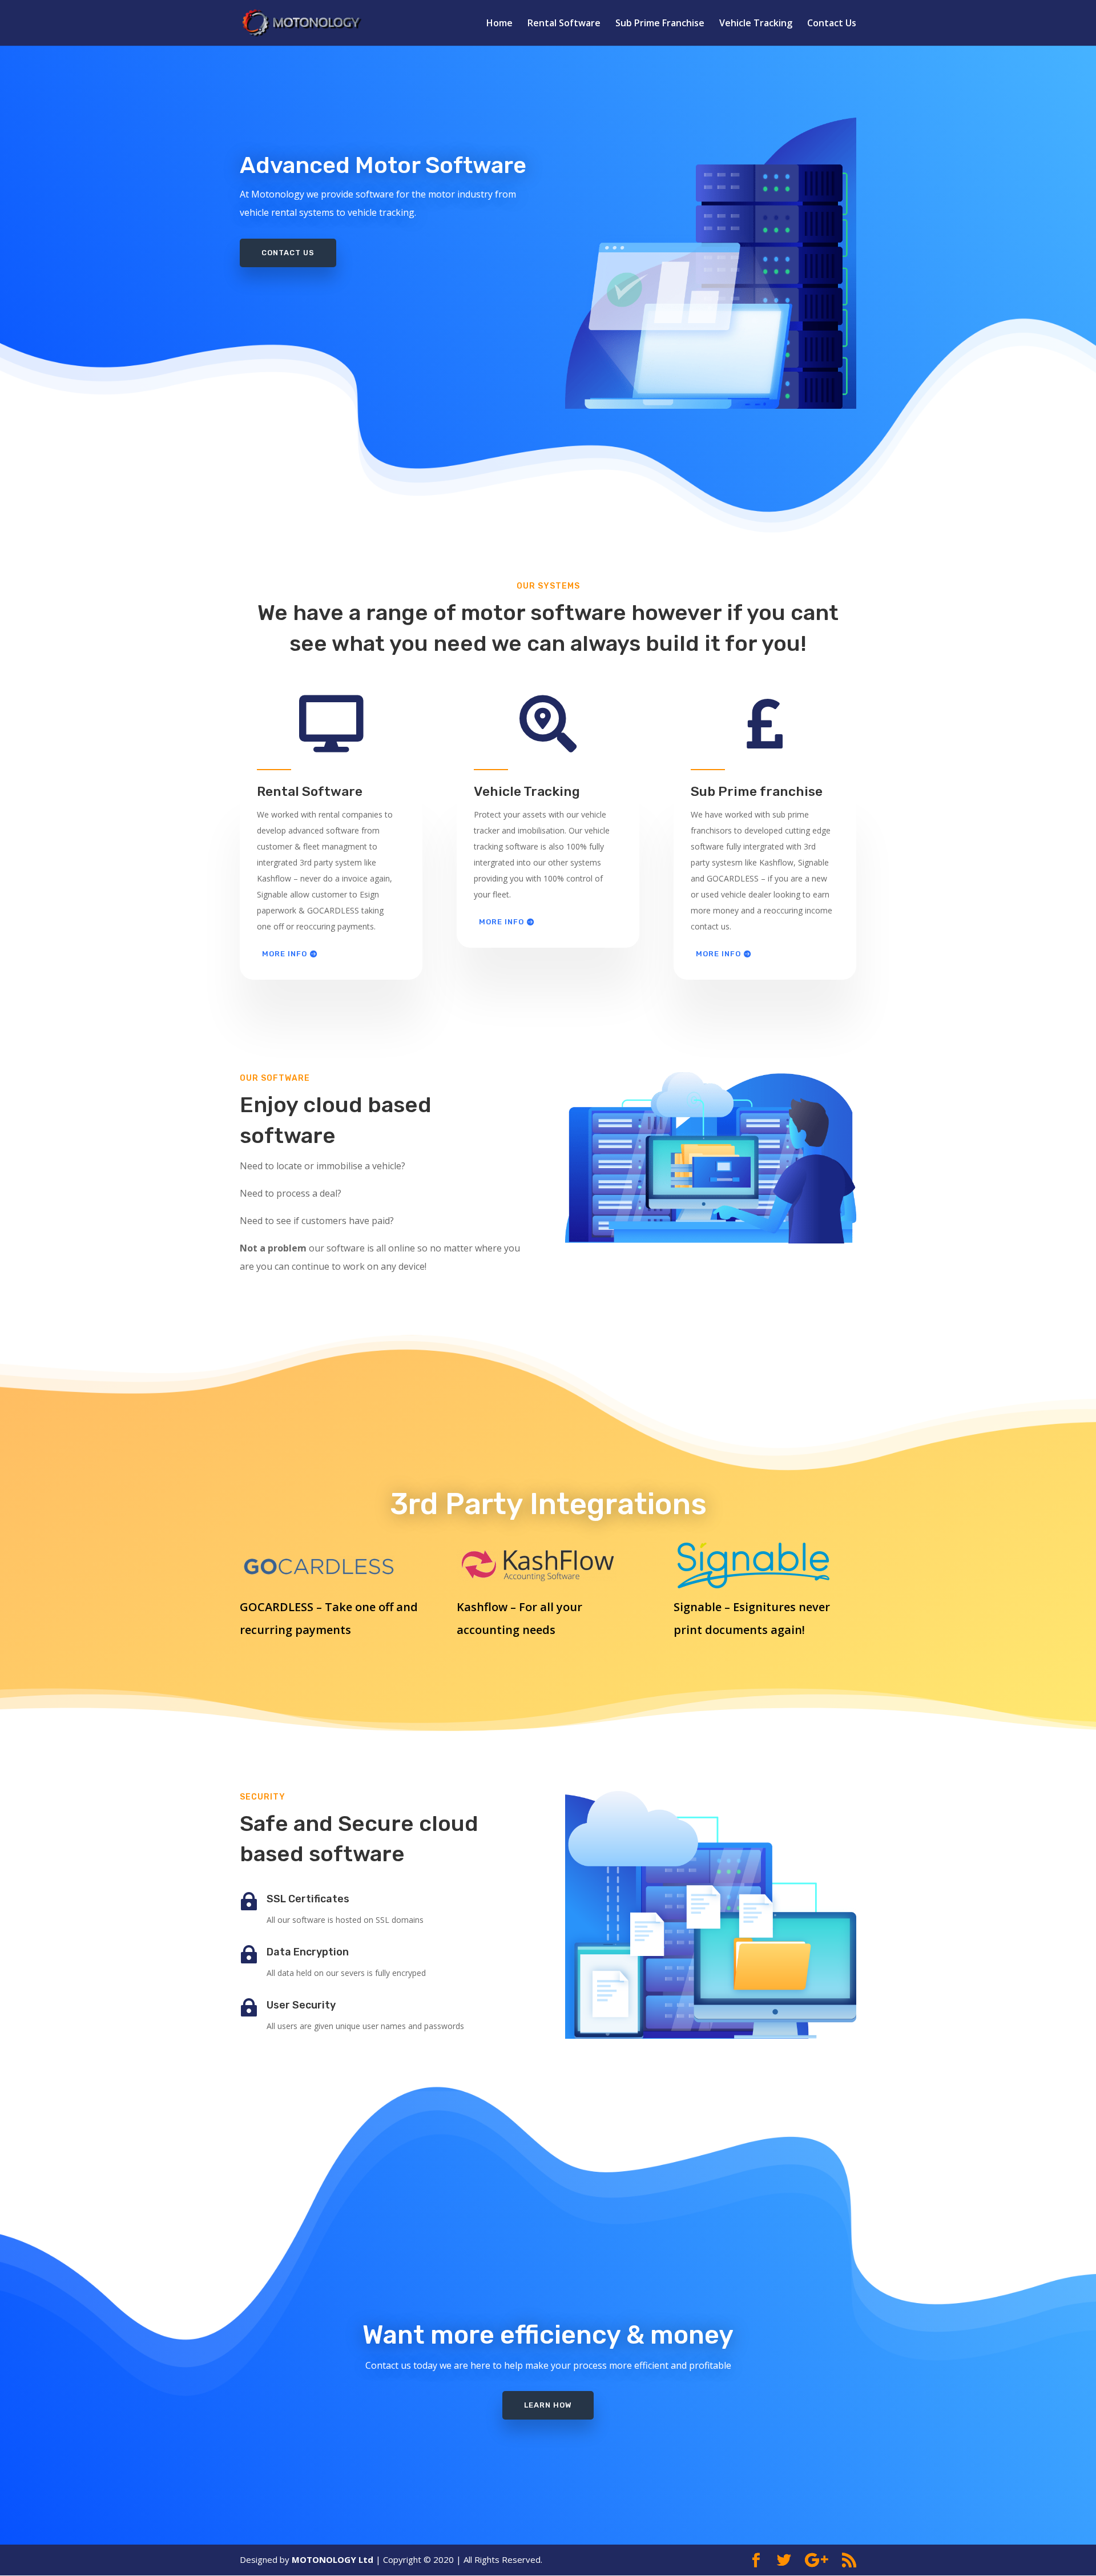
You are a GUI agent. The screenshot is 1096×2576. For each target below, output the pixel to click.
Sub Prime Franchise (660, 24)
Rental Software (564, 24)
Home (499, 24)
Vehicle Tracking (756, 24)
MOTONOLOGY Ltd (333, 2559)
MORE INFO (285, 954)
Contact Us (832, 24)
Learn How (548, 2405)
